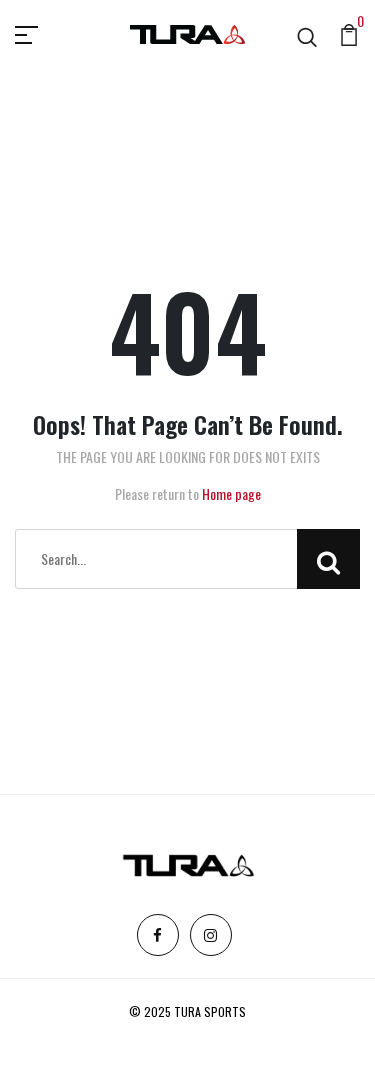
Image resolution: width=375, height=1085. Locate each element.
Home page (231, 493)
